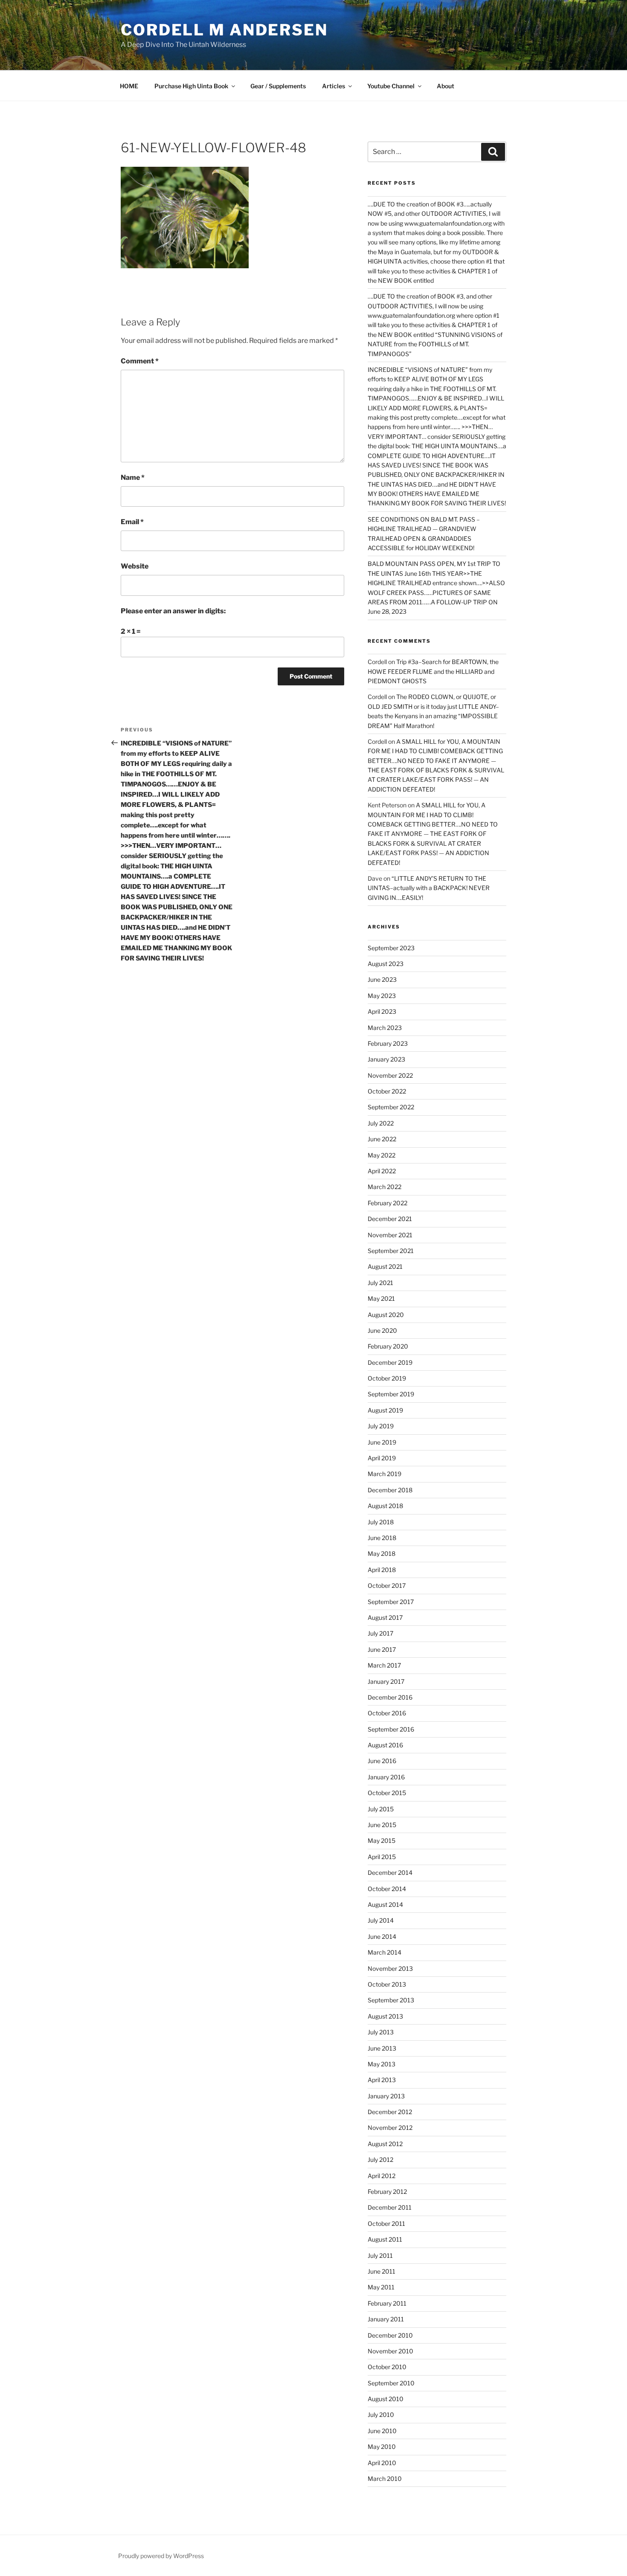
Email (132, 522)
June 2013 (382, 2048)
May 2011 (381, 2287)
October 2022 (387, 1091)
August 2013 (385, 2016)
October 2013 (387, 1984)
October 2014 (387, 1889)
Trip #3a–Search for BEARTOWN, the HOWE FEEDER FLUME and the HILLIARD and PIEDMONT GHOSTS (433, 671)
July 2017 (380, 1633)
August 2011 (385, 2239)
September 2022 (391, 1107)
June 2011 (382, 2271)
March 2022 (385, 1187)
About (446, 86)
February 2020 (388, 1346)
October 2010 (387, 2367)
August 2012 (385, 2144)
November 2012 (390, 2128)
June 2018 (382, 1538)
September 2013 (391, 2000)
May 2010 (382, 2447)
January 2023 (386, 1059)
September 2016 (391, 1729)
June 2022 (382, 1139)
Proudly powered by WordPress (161, 2556)
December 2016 (390, 1697)
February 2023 (388, 1043)
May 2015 (382, 1841)
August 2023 (386, 964)
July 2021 (380, 1283)
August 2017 (385, 1617)
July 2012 (380, 2160)
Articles (334, 86)
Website (135, 566)
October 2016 (387, 1713)
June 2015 (382, 1825)
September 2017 (391, 1602)
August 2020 (386, 1315)
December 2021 (390, 1219)
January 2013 (386, 2096)
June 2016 (382, 1761)
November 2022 (390, 1075)
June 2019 (382, 1442)
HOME (129, 86)
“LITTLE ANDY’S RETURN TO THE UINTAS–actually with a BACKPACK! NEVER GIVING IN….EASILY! (429, 888)
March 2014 (385, 1952)
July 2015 (381, 1809)
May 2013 (382, 2064)
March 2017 (384, 1665)
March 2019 (385, 1474)
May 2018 (382, 1553)
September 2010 (391, 2383)
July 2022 (381, 1123)
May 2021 (381, 1298)
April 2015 (382, 1857)
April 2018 (382, 1570)
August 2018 (385, 1506)
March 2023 (385, 1028)
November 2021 (390, 1235)
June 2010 (382, 2431)
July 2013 (381, 2032)
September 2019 (391, 1394)
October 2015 (387, 1793)
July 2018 (381, 1522)
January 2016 (386, 1777)
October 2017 (387, 1585)
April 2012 (382, 2176)
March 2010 (385, 2479)
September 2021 (391, 1251)
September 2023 (391, 948)
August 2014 (385, 1904)
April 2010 (382, 2463)
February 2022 (388, 1203)
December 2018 (390, 1490)
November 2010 (390, 2351)
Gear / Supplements (278, 86)
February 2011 (387, 2303)
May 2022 (382, 1155)
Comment (140, 361)
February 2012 (387, 2192)
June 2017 (382, 1649)
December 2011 (390, 2207)
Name (133, 477)
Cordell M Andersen (224, 30)
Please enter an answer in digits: (173, 611)
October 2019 (387, 1378)
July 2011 (380, 2255)
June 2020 (382, 1330)
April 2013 (382, 2080)
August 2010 (386, 2399)
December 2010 (390, 2335)
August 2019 (385, 1410)
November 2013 (390, 1968)
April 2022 (382, 1171)
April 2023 (382, 1011)
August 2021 (385, 1266)
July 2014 (381, 1920)
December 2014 (390, 1873)
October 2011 (386, 2224)
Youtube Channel (391, 86)
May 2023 (382, 996)
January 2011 (386, 2319)
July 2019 (381, 1426)
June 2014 (382, 1936)
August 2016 (385, 1745)
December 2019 (390, 1362)
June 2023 (382, 979)
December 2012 (390, 2112)
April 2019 (382, 1458)
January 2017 (386, 1681)
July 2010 (381, 2415)
